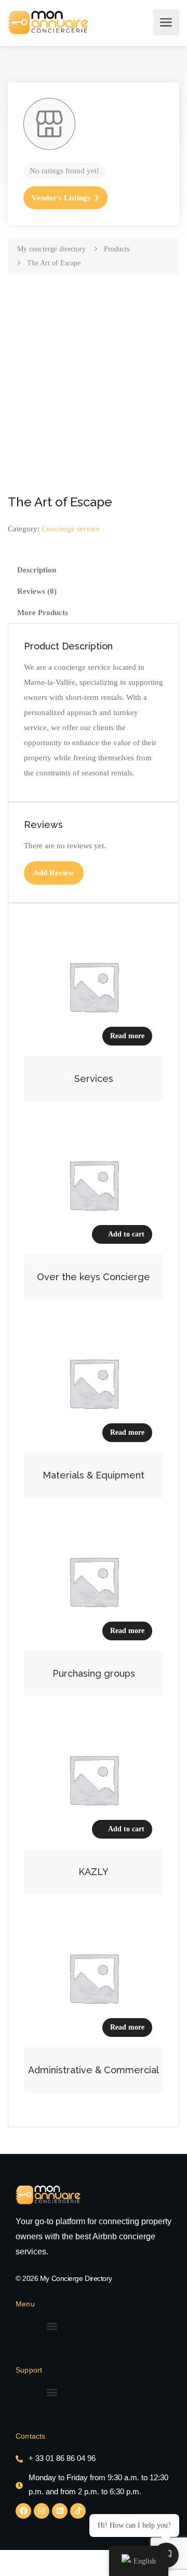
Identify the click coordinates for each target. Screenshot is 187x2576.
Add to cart (126, 1234)
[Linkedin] (60, 2511)
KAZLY (94, 1872)
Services (94, 1079)
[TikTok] (78, 2511)
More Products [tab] (43, 613)
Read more (127, 1036)
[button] (52, 2326)
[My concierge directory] (48, 22)
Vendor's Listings (61, 198)
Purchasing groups (94, 1673)
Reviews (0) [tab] (37, 591)
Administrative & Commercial (94, 2070)
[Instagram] (42, 2511)
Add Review (54, 873)
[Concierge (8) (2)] (48, 2195)
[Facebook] (23, 2511)
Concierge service (71, 529)
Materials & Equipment (94, 1475)
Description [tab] (37, 570)
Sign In (142, 22)
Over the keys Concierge (94, 1277)
